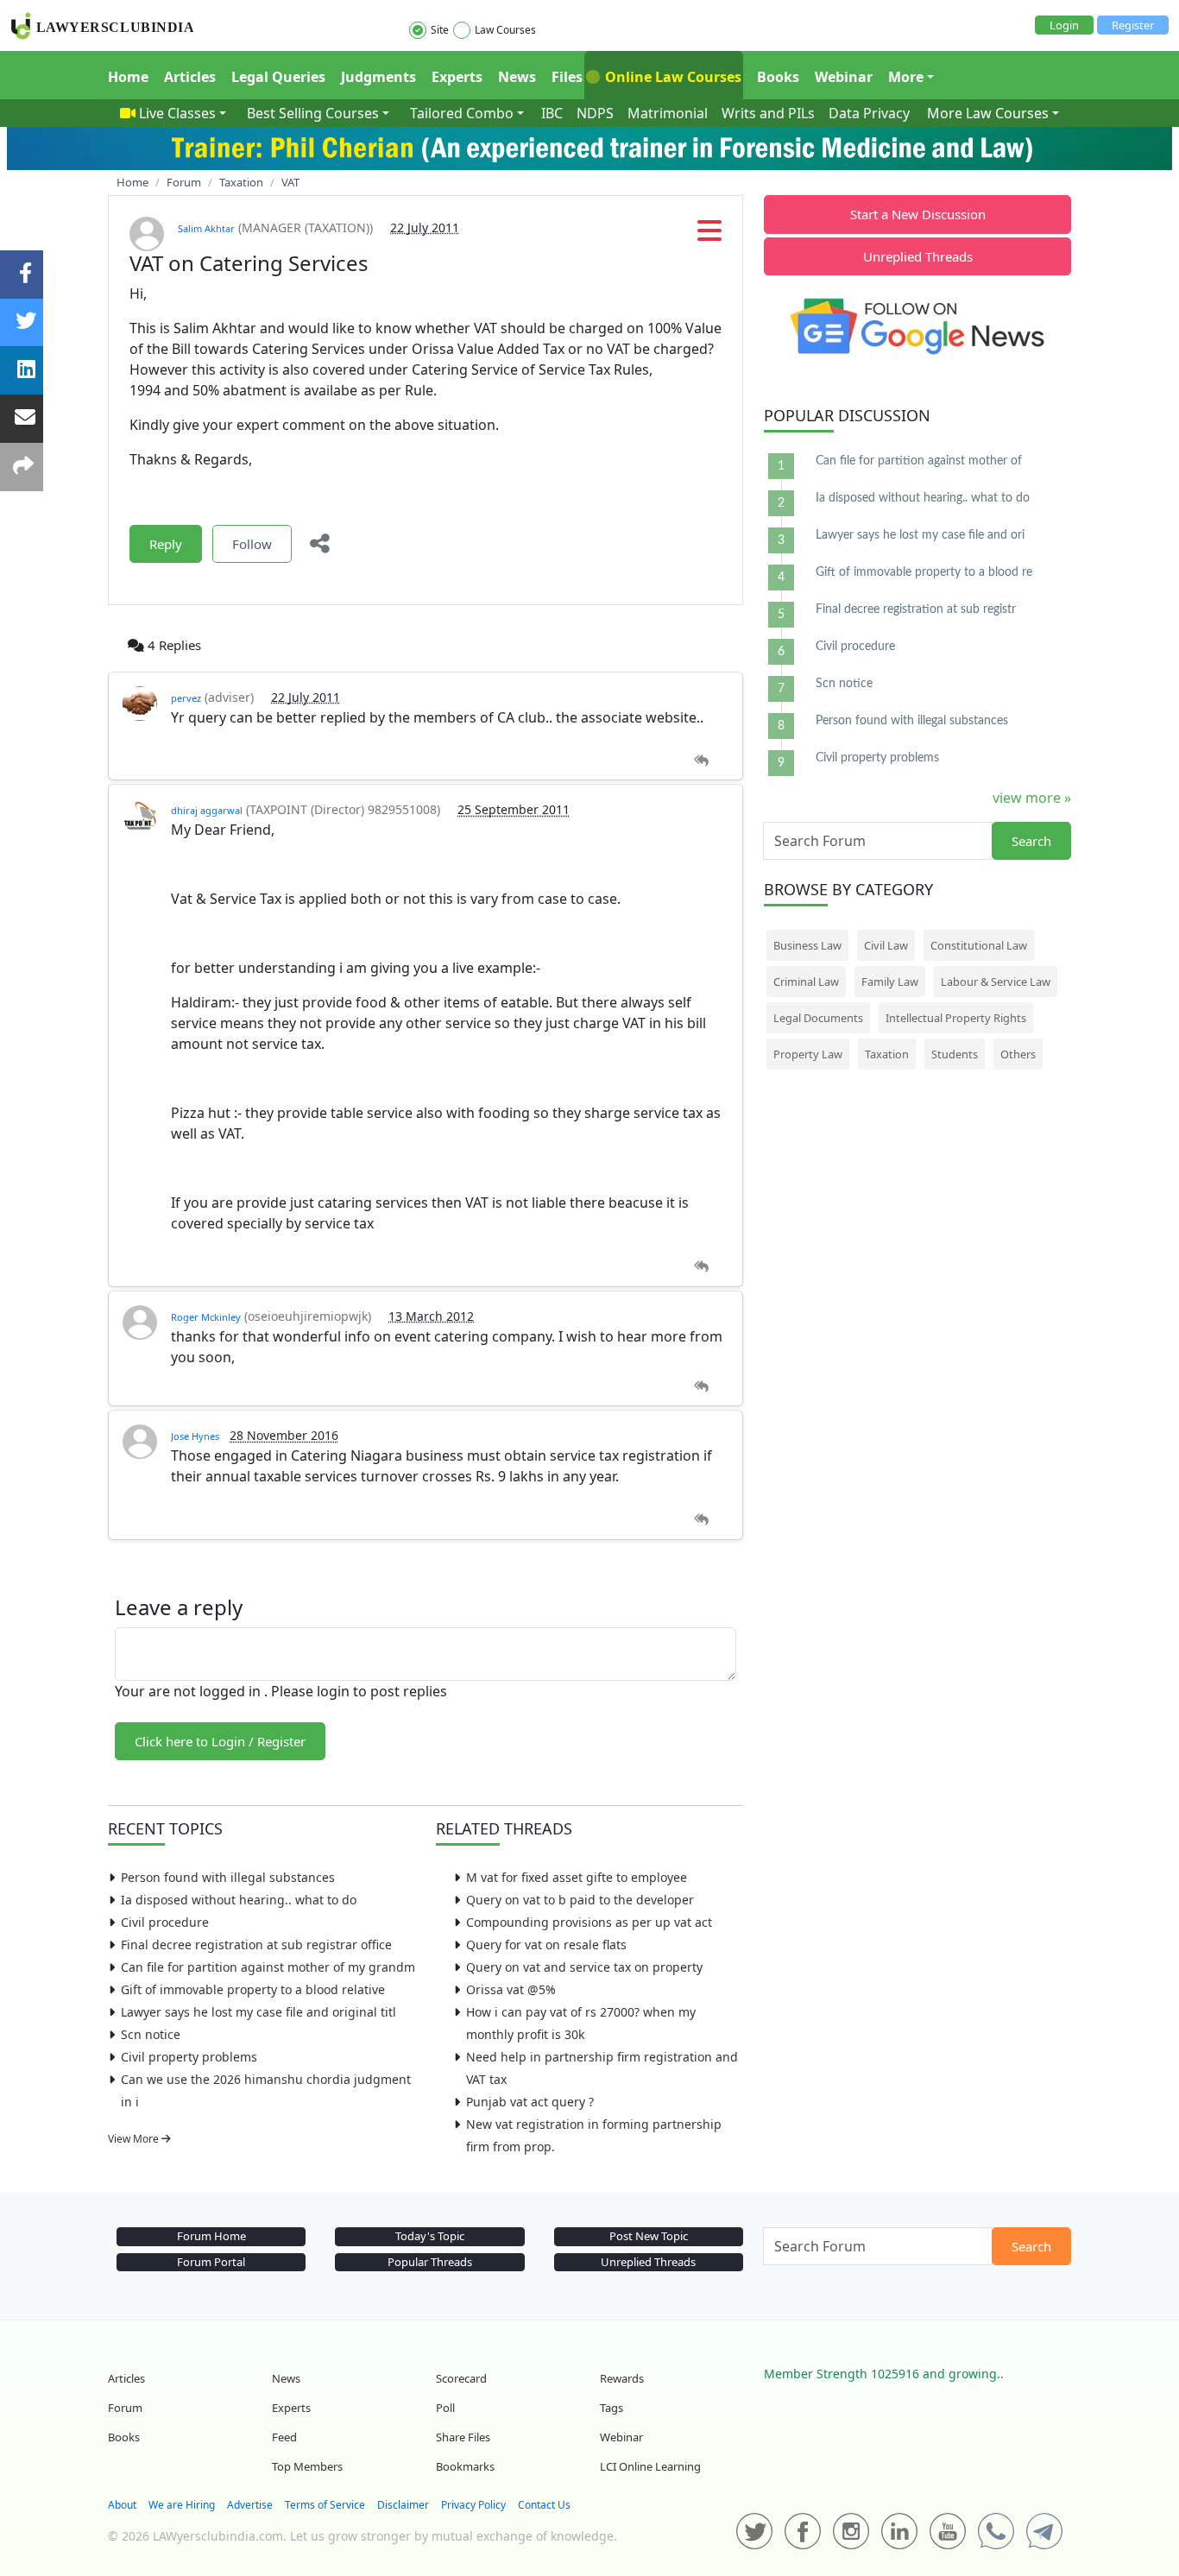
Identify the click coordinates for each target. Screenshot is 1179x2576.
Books (778, 77)
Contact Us (544, 2505)
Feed (284, 2437)
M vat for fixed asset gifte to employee (577, 1877)
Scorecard (461, 2378)
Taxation (887, 1054)
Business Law (807, 945)
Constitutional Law (979, 945)
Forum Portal (211, 2262)
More (906, 77)
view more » (1032, 798)
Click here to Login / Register (220, 1741)
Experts (457, 77)
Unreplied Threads (918, 256)
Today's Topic (430, 2236)
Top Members (307, 2466)
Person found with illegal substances (228, 1877)
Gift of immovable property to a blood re (924, 572)
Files (567, 77)
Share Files (463, 2437)
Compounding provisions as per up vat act (589, 1922)
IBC (552, 113)
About (122, 2505)
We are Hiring (182, 2505)
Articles (190, 77)
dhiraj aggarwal (207, 810)
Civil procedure (165, 1922)
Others (1018, 1054)
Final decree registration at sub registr (916, 609)
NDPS (595, 113)
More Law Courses (988, 113)
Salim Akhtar (206, 228)
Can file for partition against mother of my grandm (268, 1967)
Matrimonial (668, 113)
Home (128, 77)
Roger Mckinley (206, 1317)
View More (135, 2139)
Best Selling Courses (313, 113)
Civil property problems (189, 2057)
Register (1133, 25)
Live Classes (177, 113)
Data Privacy (869, 113)
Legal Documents (818, 1018)
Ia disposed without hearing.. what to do (239, 1900)
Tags (612, 2408)
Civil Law (886, 945)
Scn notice (151, 2034)
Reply (166, 544)
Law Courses (505, 30)
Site (440, 30)
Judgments (378, 77)
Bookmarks (465, 2466)
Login (1064, 25)
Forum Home (211, 2236)
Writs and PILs (768, 113)
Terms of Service (325, 2505)
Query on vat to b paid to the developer (580, 1900)
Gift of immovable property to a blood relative (253, 1989)
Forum (125, 2408)
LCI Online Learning (650, 2466)
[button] (709, 236)
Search (1031, 841)
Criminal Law (806, 982)
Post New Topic (649, 2236)
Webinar (844, 77)
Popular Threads (430, 2262)
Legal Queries (278, 77)
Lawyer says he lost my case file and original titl (258, 2012)
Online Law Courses (671, 77)
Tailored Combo (462, 113)
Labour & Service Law (996, 982)
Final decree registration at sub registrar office (256, 1945)
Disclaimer (403, 2505)
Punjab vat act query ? (530, 2102)
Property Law (808, 1054)
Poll (445, 2408)
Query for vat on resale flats (546, 1945)
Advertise (250, 2505)
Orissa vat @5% (511, 1989)
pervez (186, 698)
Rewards (622, 2378)
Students (955, 1054)
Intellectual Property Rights (956, 1018)
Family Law (890, 982)
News (517, 77)
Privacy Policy (473, 2505)
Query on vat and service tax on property (584, 1967)
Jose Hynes (195, 1436)
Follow (252, 544)
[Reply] (701, 761)
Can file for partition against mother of (919, 461)
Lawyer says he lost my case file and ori (920, 535)
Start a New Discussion (918, 214)
